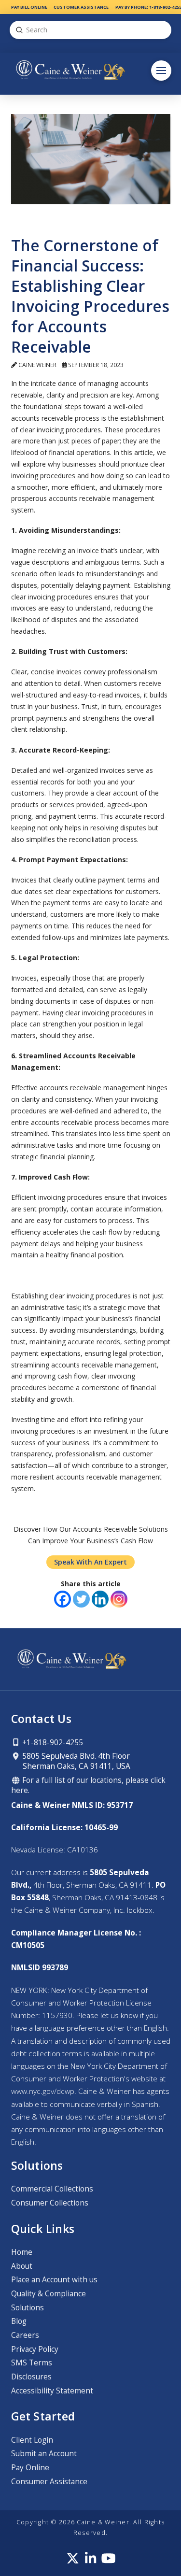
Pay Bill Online (29, 7)
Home (22, 2252)
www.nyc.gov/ (43, 2091)
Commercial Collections (52, 2189)
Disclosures (31, 2377)
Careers (25, 2335)
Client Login (32, 2440)
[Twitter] (81, 1599)
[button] (161, 71)
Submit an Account (44, 2454)
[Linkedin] (100, 1599)
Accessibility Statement (52, 2391)
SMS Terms (32, 2363)
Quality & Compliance (49, 2294)
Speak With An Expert (90, 1562)
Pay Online (30, 2468)
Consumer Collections (50, 2203)
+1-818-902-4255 (52, 1743)
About (22, 2266)
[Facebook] (63, 1599)
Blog (19, 2321)
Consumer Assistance (49, 2482)
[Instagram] (119, 1599)
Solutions (28, 2308)
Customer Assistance (81, 7)
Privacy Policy (35, 2349)
